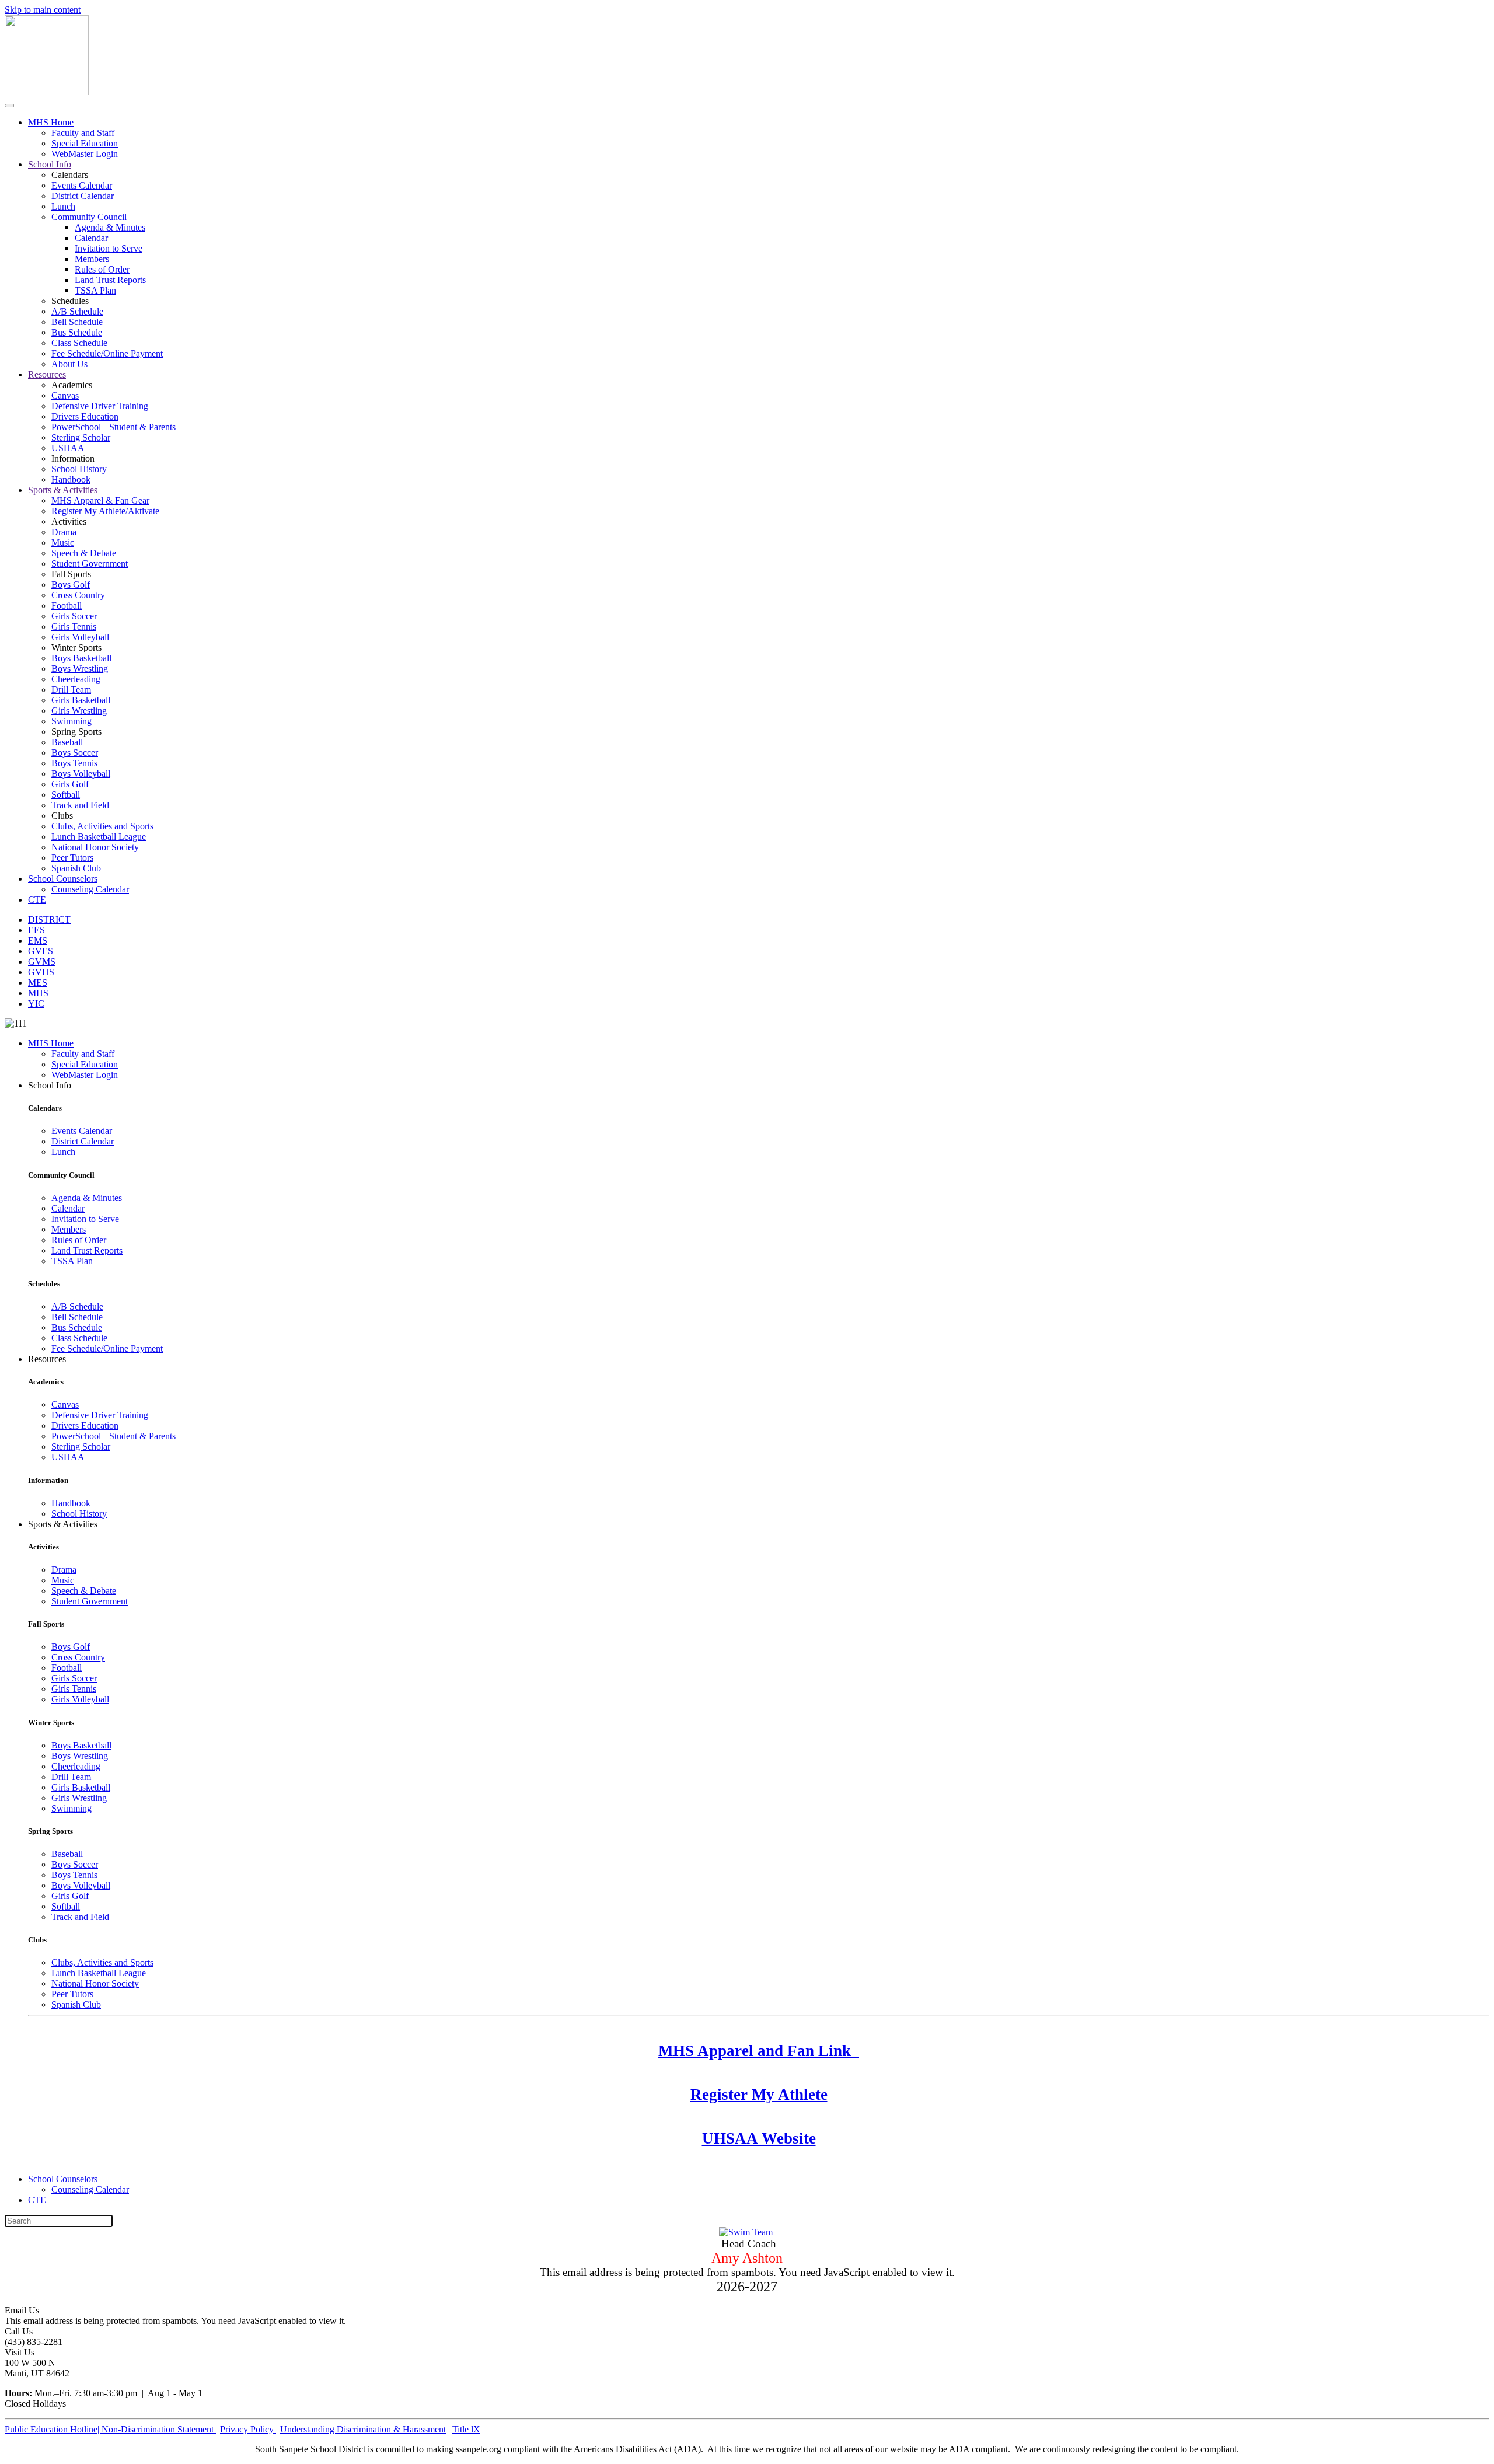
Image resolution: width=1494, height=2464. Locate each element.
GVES (41, 951)
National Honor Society (95, 847)
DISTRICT (49, 919)
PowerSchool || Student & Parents (114, 427)
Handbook (71, 479)
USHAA (68, 448)
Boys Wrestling (80, 669)
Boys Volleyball (81, 774)
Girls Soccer (74, 616)
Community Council (89, 217)
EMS (38, 940)
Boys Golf (71, 584)
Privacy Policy (248, 2429)
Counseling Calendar (90, 889)
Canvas (65, 395)
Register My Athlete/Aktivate (105, 511)
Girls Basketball (81, 700)
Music (63, 542)
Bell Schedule (77, 322)
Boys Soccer (75, 753)
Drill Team (71, 690)
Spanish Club (76, 868)
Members (92, 259)
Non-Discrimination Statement (160, 2429)
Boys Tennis (74, 763)
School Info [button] (50, 1085)
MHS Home (51, 122)
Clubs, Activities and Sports (102, 826)
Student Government (90, 563)
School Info (50, 164)
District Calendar (83, 196)
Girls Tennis (74, 627)
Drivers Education (85, 416)
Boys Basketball (81, 658)
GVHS (41, 972)
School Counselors (63, 879)
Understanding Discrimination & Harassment (363, 2429)
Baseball (67, 742)
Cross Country (78, 595)
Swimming (71, 721)
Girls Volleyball (80, 637)
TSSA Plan (95, 290)
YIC (36, 1004)
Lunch (63, 206)
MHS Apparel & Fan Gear (100, 500)
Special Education (85, 143)
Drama (64, 532)
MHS (38, 993)
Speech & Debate (84, 553)
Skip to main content (43, 10)
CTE (37, 900)
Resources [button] (47, 1359)
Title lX (466, 2429)
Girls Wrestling (79, 711)
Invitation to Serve (109, 248)
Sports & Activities (63, 490)
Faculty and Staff (83, 133)
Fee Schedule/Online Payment (107, 353)
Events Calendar (82, 185)
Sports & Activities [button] (63, 1524)
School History (79, 469)
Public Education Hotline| (53, 2429)
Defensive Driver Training (100, 406)
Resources (47, 374)
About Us (69, 364)
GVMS (42, 961)
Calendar (91, 238)
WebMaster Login (85, 154)
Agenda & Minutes (110, 227)
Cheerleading (76, 679)
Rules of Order (102, 269)
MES (38, 983)
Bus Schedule (77, 332)
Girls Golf (70, 784)
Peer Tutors (72, 858)
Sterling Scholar (81, 437)
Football (67, 605)
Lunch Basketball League (99, 837)
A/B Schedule (77, 311)
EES (36, 930)
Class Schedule (79, 343)
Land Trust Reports (110, 280)
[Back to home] (47, 92)
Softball (66, 795)
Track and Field (80, 805)
